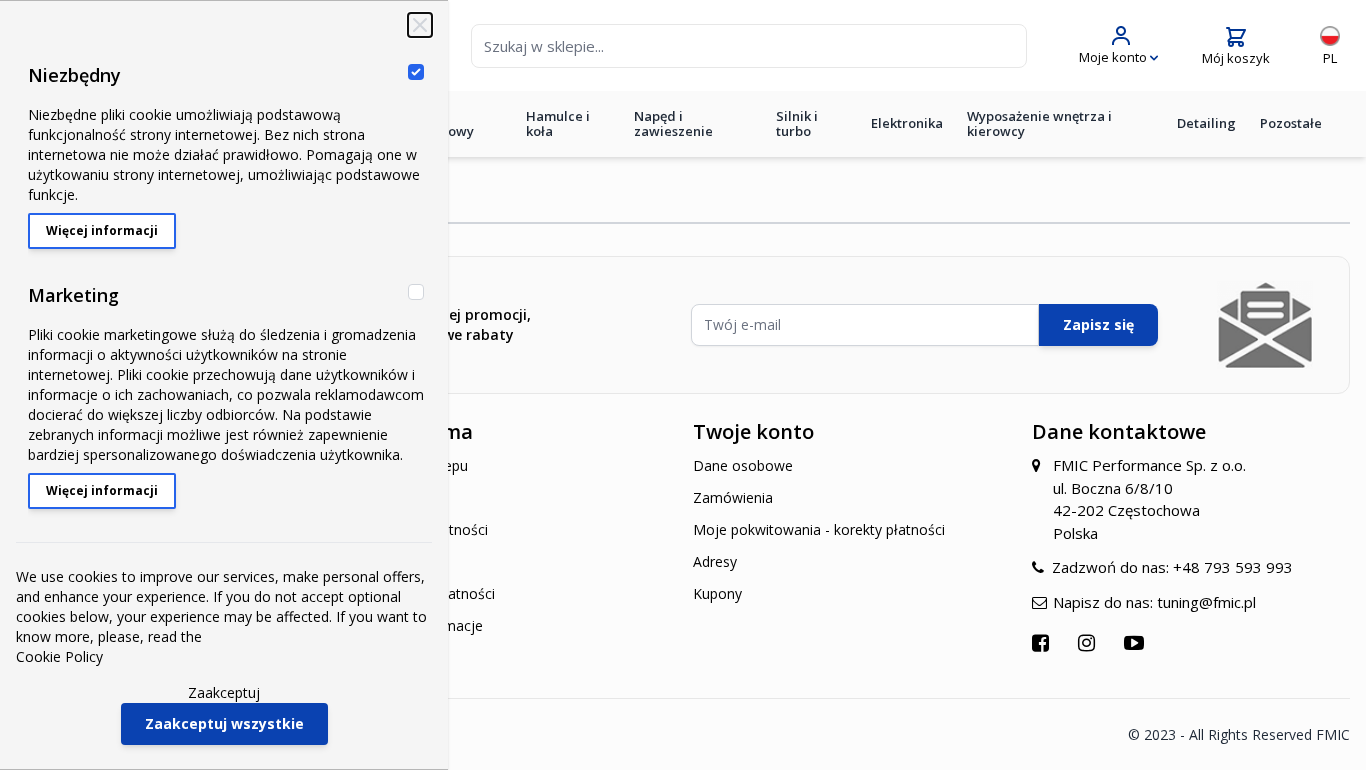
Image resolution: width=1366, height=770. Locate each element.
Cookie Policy (59, 656)
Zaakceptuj (224, 692)
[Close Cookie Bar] (420, 25)
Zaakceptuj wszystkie (224, 723)
